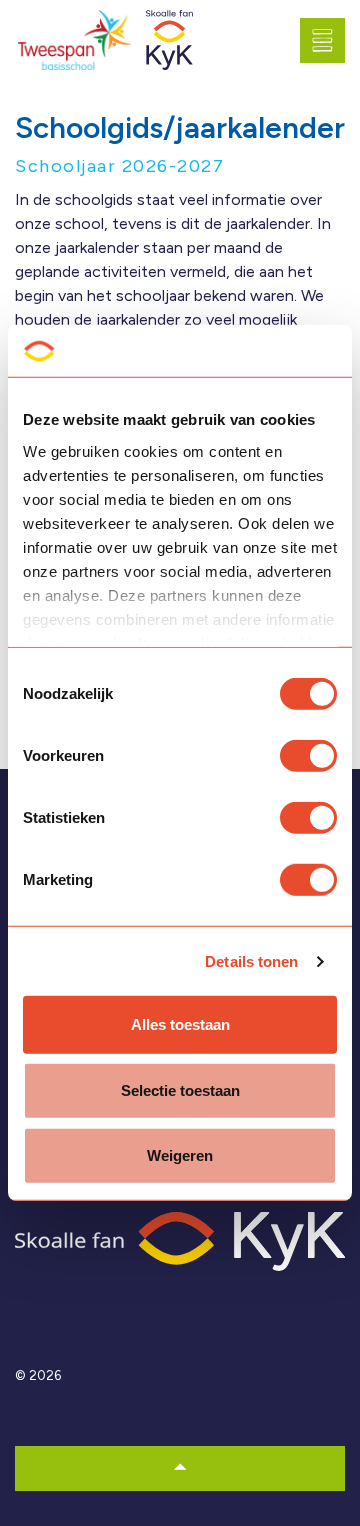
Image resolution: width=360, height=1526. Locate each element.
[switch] (308, 756)
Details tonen (251, 961)
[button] (180, 1468)
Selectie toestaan (180, 1090)
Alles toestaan (180, 1024)
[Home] (180, 1240)
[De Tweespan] (75, 40)
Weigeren (180, 1155)
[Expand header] (330, 40)
